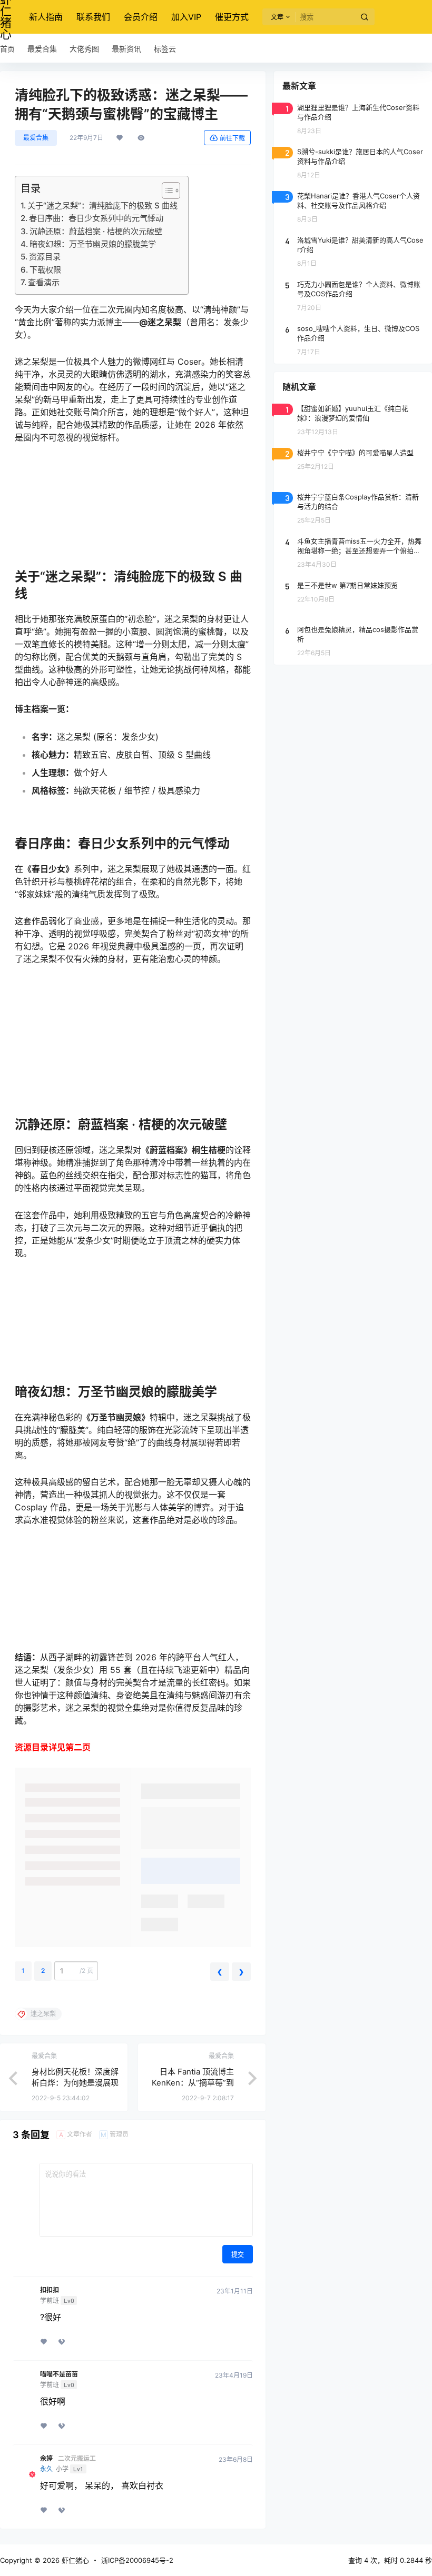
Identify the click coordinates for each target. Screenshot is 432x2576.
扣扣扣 (50, 2290)
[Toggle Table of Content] (166, 191)
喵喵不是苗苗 (59, 2374)
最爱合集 (36, 138)
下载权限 (45, 270)
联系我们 (93, 17)
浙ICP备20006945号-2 (137, 2560)
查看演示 (44, 282)
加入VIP (186, 17)
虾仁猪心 (74, 2560)
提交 (238, 2255)
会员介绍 (141, 17)
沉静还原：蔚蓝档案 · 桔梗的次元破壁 (96, 231)
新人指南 (46, 17)
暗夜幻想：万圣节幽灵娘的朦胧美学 (93, 244)
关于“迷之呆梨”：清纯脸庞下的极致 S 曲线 (102, 206)
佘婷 (46, 2459)
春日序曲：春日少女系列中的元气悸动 (96, 218)
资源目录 (45, 257)
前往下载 (232, 138)
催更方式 (232, 17)
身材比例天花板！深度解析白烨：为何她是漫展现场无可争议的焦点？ (75, 2083)
